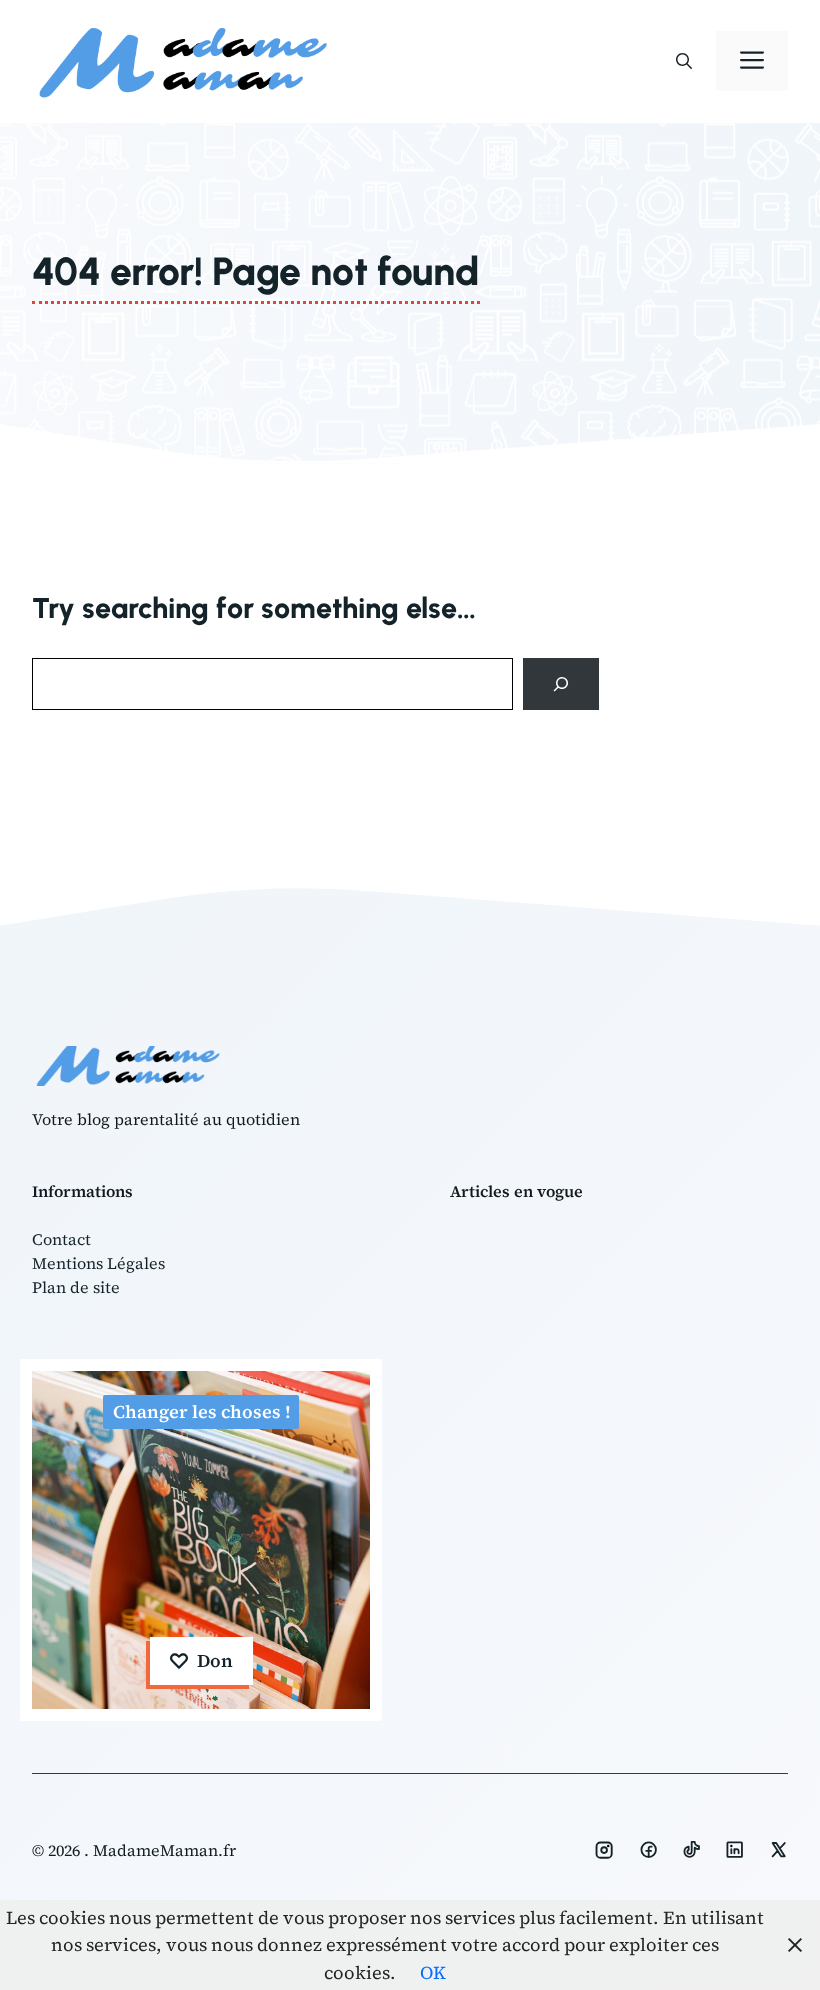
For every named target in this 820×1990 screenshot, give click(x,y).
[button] (684, 61)
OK (433, 1972)
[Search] (561, 684)
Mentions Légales (98, 1263)
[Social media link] (604, 1850)
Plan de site (76, 1287)
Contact (61, 1239)
